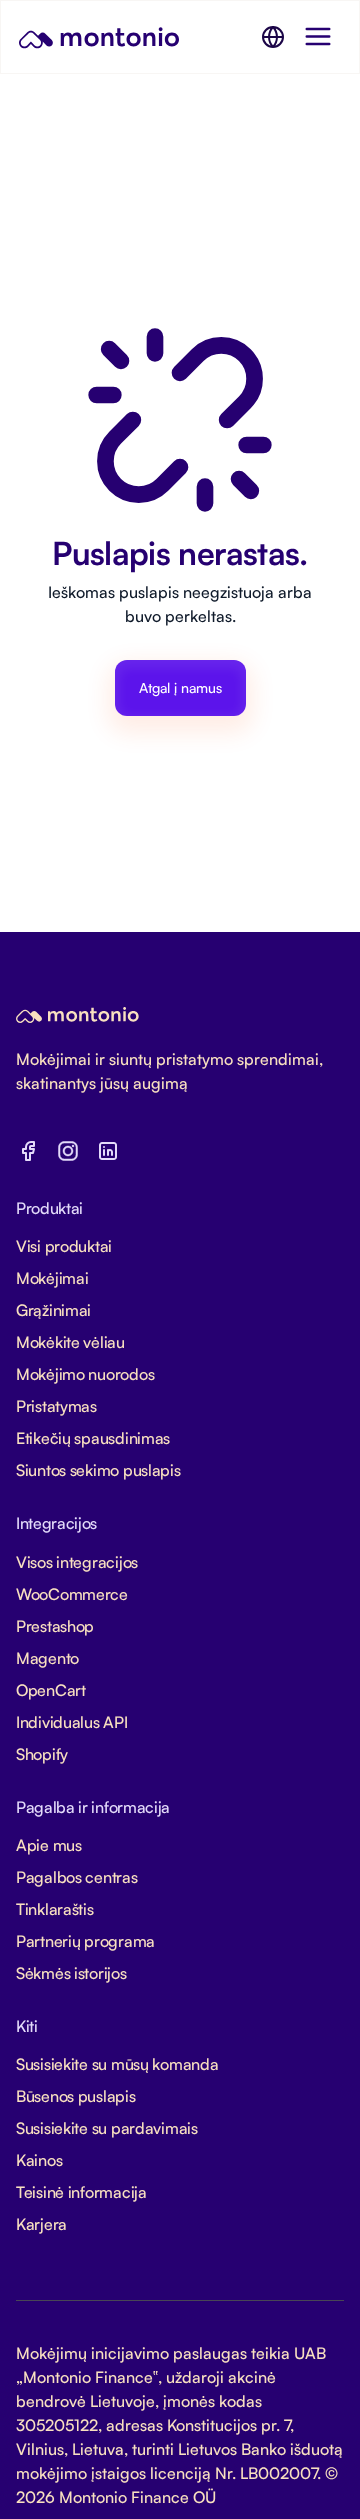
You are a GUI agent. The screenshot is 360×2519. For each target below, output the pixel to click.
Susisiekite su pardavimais (107, 2128)
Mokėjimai (52, 1278)
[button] (273, 37)
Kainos (39, 2160)
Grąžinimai (53, 1310)
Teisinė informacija (81, 2192)
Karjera (41, 2224)
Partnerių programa (85, 1941)
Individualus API (72, 1722)
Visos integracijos (77, 1562)
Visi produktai (64, 1246)
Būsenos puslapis (76, 2096)
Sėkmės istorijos (71, 1973)
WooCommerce (72, 1594)
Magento (47, 1658)
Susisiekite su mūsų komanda (117, 2064)
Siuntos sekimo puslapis (98, 1470)
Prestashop (55, 1626)
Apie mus (49, 1845)
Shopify (42, 1754)
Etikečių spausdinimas (93, 1438)
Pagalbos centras (77, 1877)
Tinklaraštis (55, 1909)
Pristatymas (56, 1406)
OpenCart (51, 1690)
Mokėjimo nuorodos (85, 1374)
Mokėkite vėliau (70, 1342)
